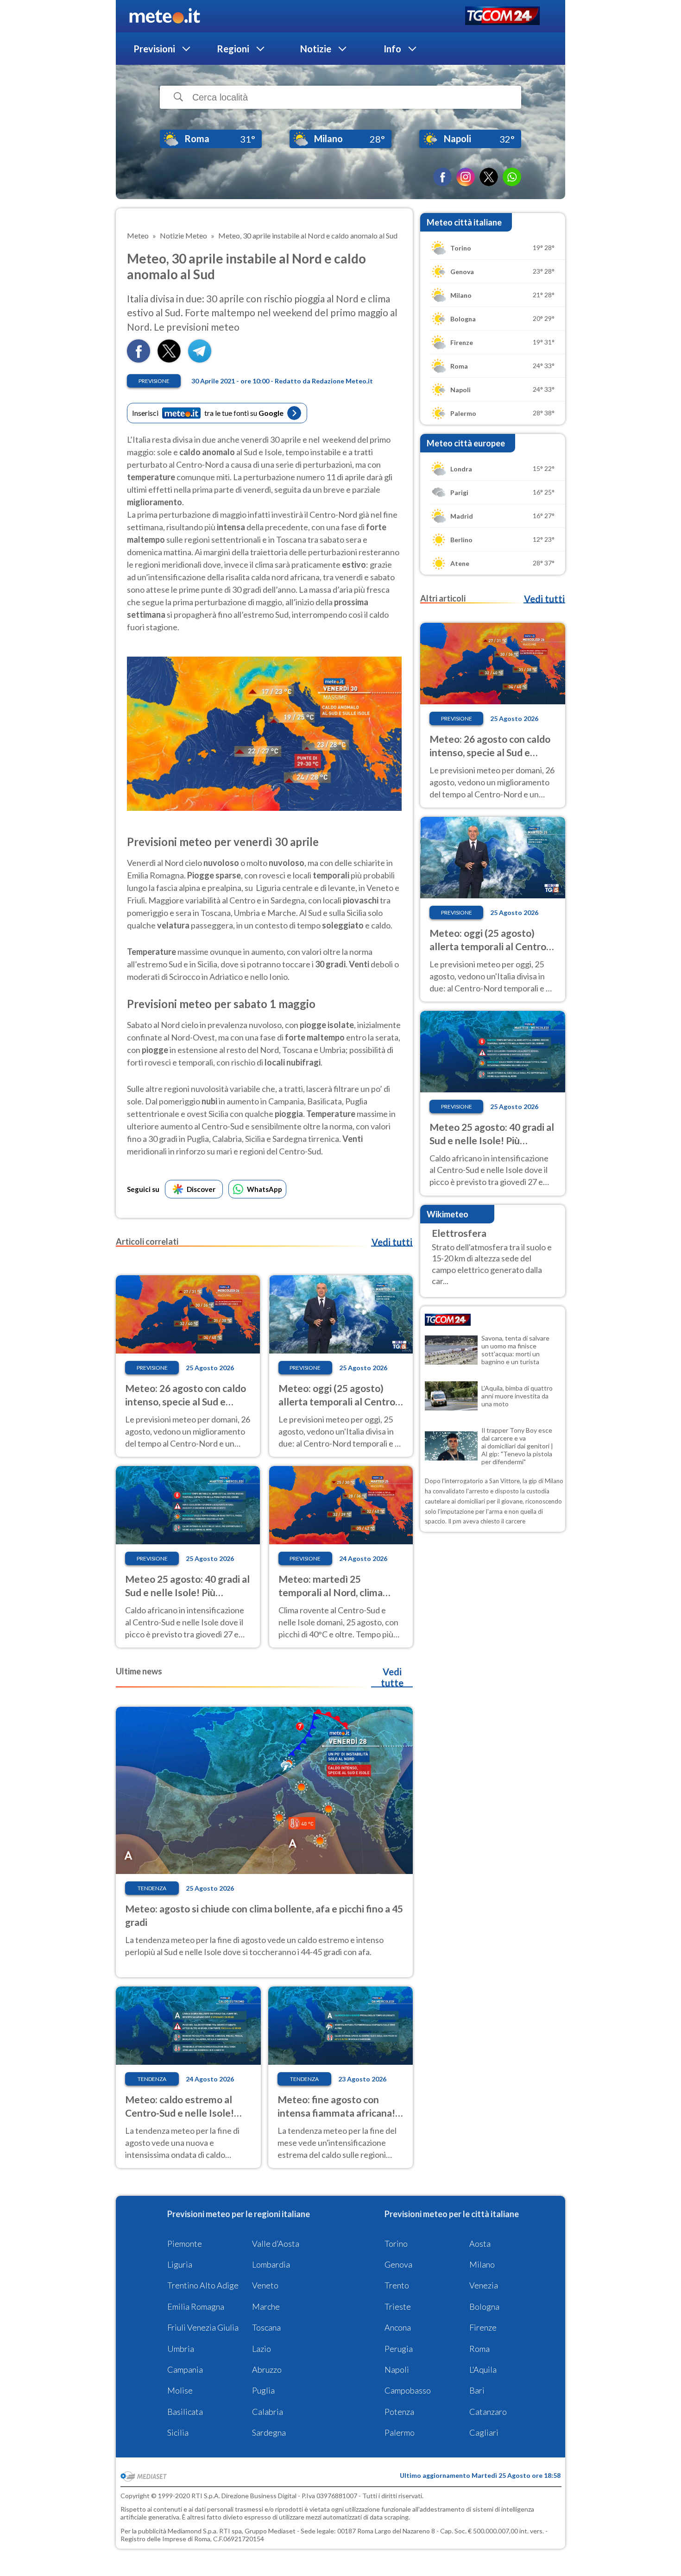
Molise (180, 2390)
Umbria (181, 2349)
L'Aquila (483, 2369)
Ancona (398, 2327)
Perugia (399, 2349)
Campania (185, 2369)
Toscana (266, 2327)
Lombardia (271, 2264)
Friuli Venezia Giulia (203, 2327)
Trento (397, 2285)
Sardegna (269, 2432)
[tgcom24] (502, 16)
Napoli (397, 2369)
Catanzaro (488, 2412)
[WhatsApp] (512, 177)
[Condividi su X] (169, 360)
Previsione (154, 381)
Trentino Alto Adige (203, 2285)
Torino (396, 2244)
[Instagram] (466, 177)
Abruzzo (267, 2369)
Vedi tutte (392, 1677)
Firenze (483, 2327)
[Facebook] (442, 177)
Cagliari (484, 2432)
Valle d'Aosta (276, 2244)
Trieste (398, 2306)
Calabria (268, 2412)
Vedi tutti (392, 1242)
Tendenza (152, 1888)
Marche (266, 2306)
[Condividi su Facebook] (139, 360)
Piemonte (185, 2244)
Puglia (263, 2390)
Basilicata (185, 2412)
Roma (479, 2349)
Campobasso (408, 2390)
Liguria (180, 2264)
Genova (398, 2264)
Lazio (262, 2349)
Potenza (399, 2412)
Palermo (400, 2432)
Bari (477, 2390)
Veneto (265, 2285)
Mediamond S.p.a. (193, 2531)
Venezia (484, 2285)
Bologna (484, 2306)
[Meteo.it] (165, 16)
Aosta (480, 2244)
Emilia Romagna (196, 2306)
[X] (489, 177)
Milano (482, 2264)
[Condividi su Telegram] (200, 360)
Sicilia (178, 2432)
